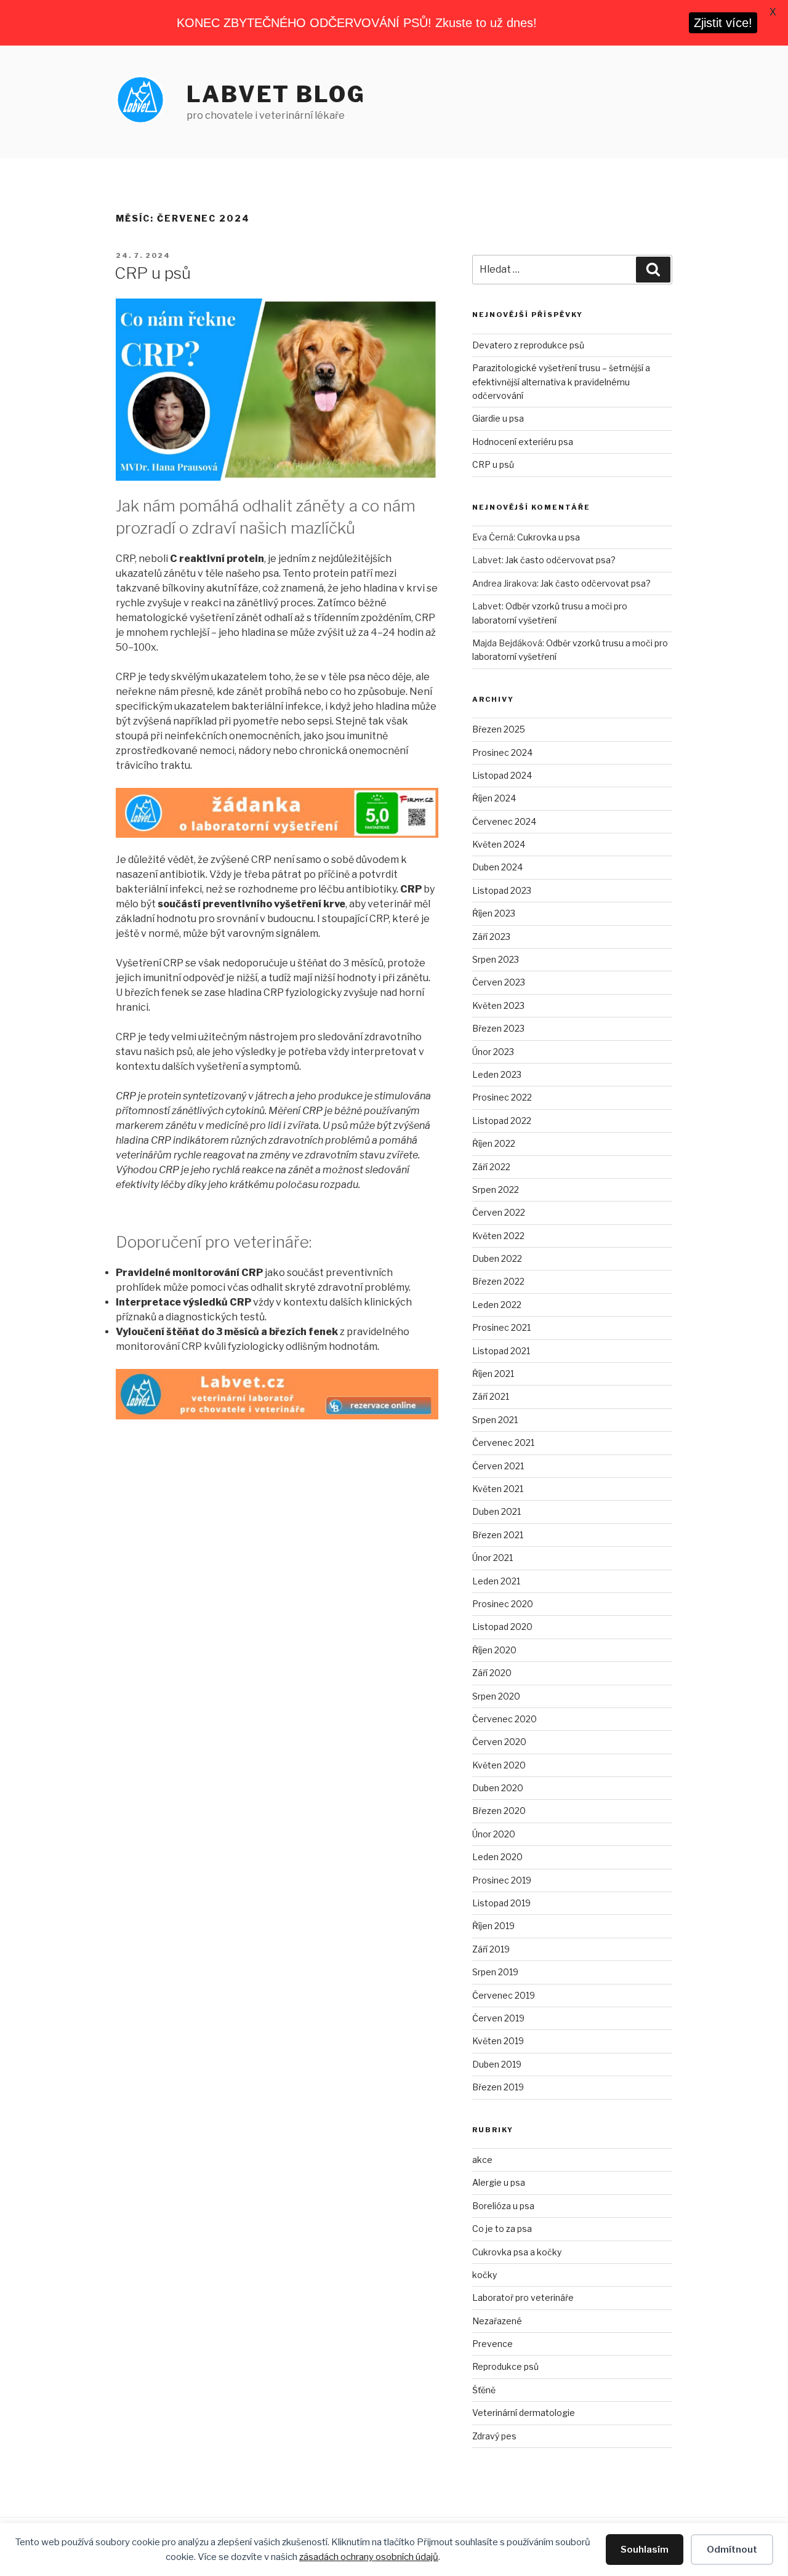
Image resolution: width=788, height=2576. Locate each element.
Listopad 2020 (502, 1627)
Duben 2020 (498, 1788)
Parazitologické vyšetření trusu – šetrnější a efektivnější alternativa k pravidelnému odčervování (561, 382)
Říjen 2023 (494, 913)
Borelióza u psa (503, 2206)
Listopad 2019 (501, 1903)
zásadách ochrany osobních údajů (369, 2557)
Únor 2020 (494, 1834)
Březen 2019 (498, 2087)
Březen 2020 (499, 1811)
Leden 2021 (496, 1581)
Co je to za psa (502, 2229)
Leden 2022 (497, 1305)
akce (482, 2160)
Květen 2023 (498, 1005)
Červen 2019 (498, 2018)
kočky (484, 2275)
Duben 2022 (497, 1258)
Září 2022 (491, 1167)
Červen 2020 (499, 1742)
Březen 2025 (499, 729)
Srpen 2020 (496, 1696)
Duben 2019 (497, 2064)
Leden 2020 (497, 1857)
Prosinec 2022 (502, 1097)
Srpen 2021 (495, 1420)
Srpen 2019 (495, 1972)
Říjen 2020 (494, 1650)
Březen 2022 (498, 1281)
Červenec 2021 (503, 1442)
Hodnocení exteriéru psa (523, 442)
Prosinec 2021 (501, 1327)
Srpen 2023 (496, 959)
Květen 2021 (498, 1489)
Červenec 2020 (505, 1719)
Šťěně (484, 2390)
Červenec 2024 (504, 821)
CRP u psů (153, 273)
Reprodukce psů (505, 2366)
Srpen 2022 (496, 1190)
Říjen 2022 (494, 1143)
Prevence (492, 2344)
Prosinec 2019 (502, 1880)
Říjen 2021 (493, 1374)
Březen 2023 (498, 1028)
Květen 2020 (499, 1765)
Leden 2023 (497, 1074)
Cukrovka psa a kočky (517, 2252)
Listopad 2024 (502, 775)
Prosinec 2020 (503, 1604)
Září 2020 (492, 1673)
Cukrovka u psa (549, 537)
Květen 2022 (498, 1236)
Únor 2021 (492, 1558)
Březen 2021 (498, 1535)
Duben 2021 (497, 1511)
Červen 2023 (499, 982)
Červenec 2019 (504, 1995)
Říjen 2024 (494, 798)
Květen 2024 (499, 844)
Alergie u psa (499, 2182)
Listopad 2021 (501, 1351)
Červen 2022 (499, 1212)
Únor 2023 (493, 1052)
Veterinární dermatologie (524, 2413)
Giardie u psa (498, 418)
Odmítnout (732, 2550)
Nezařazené (497, 2321)
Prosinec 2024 (502, 752)
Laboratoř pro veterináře (523, 2297)
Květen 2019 (498, 2041)
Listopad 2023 (502, 890)
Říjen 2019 (493, 1926)
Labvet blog (276, 94)
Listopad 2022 (502, 1121)
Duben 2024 (497, 867)
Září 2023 (491, 937)
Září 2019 (491, 1949)
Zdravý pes (494, 2436)
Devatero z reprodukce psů (528, 345)
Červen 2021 (498, 1466)
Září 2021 (491, 1396)
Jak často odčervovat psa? (561, 560)
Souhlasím (645, 2550)
